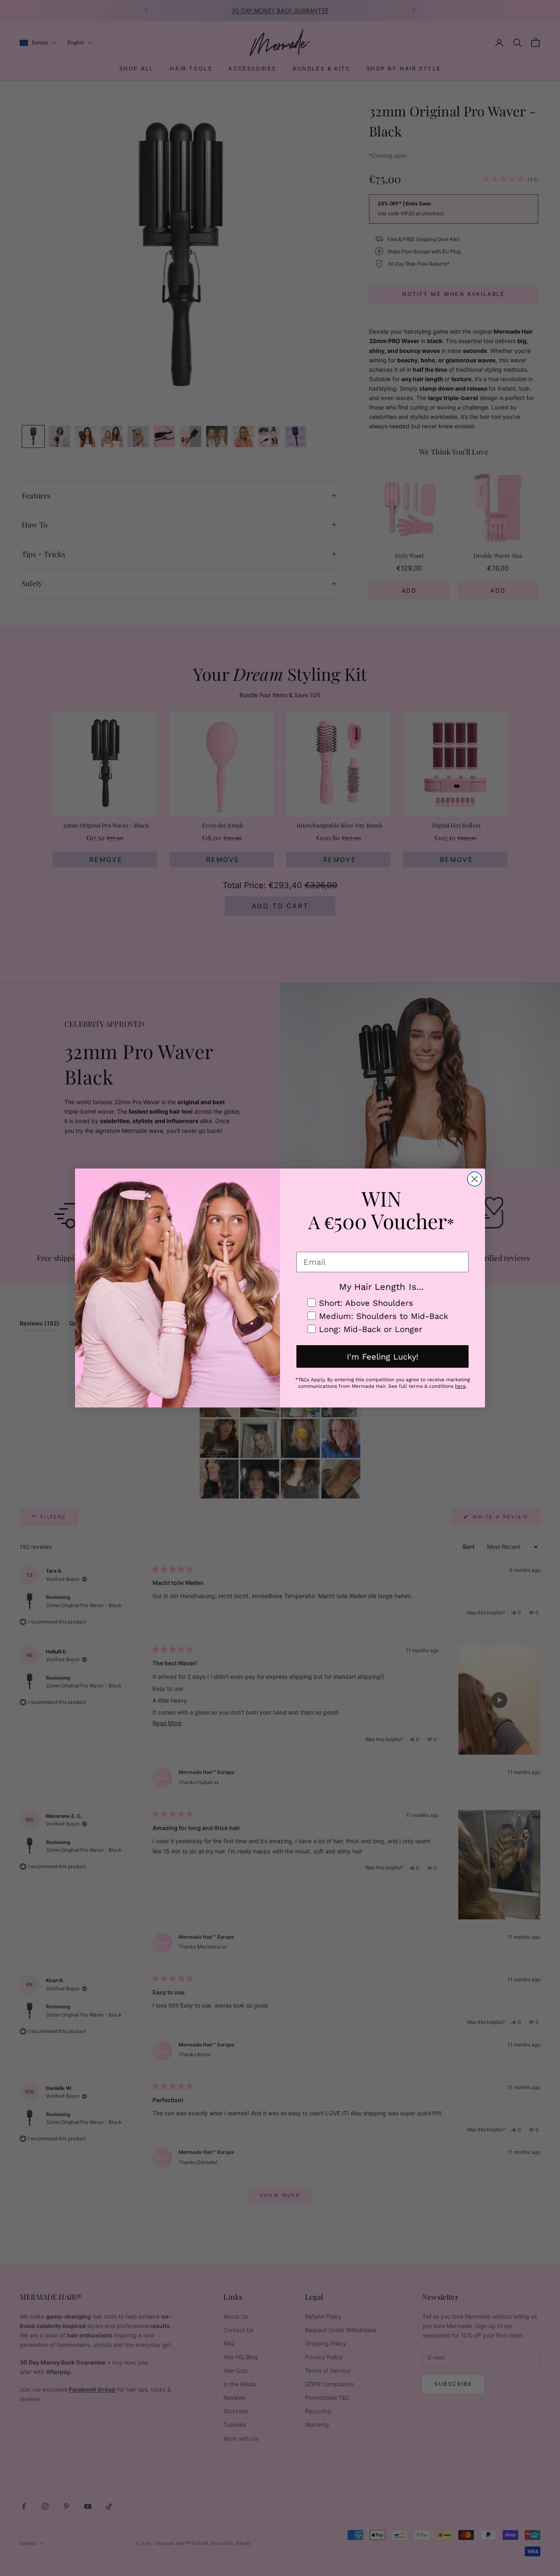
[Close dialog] (475, 1179)
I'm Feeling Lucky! (382, 1357)
